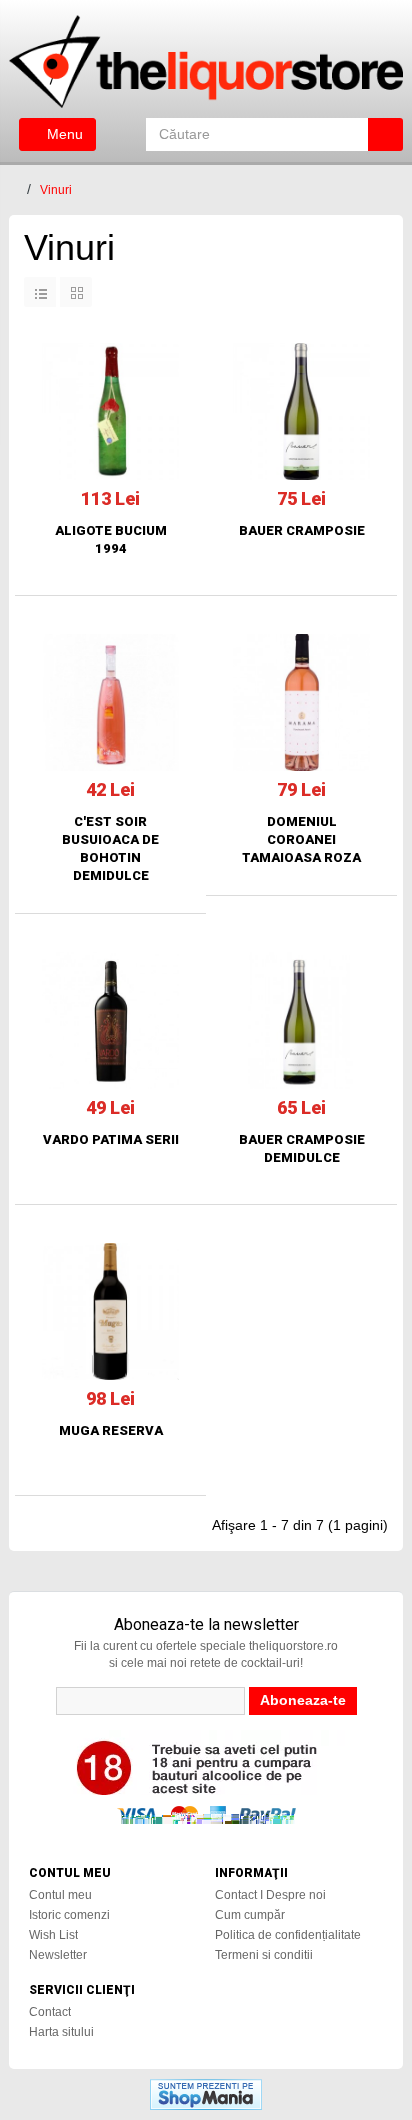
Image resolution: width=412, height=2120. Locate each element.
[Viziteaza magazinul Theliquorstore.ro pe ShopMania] (206, 2094)
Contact (50, 2012)
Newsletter (58, 1955)
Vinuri (56, 190)
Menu (63, 134)
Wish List (53, 1935)
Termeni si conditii (264, 1955)
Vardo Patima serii (111, 1139)
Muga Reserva (111, 1430)
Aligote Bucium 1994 (111, 539)
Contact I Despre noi (270, 1895)
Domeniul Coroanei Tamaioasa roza (301, 839)
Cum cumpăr (250, 1915)
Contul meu (60, 1895)
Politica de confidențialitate (288, 1935)
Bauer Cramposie (302, 530)
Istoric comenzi (69, 1915)
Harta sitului (61, 2032)
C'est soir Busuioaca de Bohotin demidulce (110, 848)
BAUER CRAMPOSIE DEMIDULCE (302, 1148)
